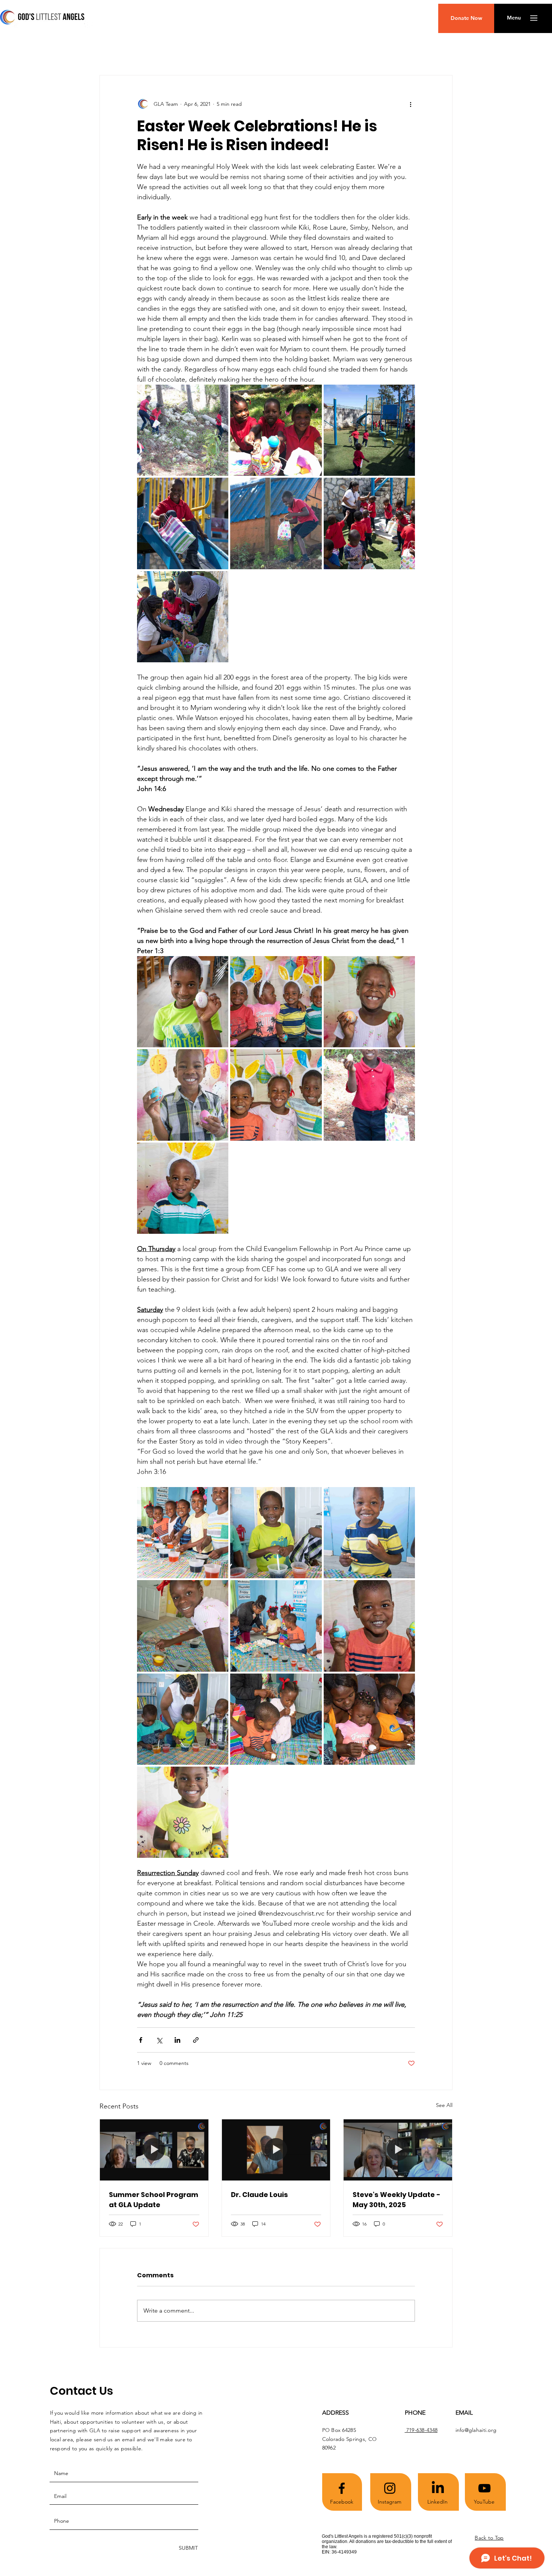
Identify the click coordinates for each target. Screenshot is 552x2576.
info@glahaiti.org (476, 2430)
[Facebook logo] (342, 2488)
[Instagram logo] (390, 2488)
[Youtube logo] (484, 2488)
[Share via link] (196, 2040)
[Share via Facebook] (141, 2040)
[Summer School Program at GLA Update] (154, 2150)
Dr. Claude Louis (259, 2195)
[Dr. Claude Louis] (276, 2150)
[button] (514, 18)
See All (444, 2105)
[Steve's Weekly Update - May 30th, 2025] (398, 2150)
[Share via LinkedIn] (177, 2040)
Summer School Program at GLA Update (154, 2200)
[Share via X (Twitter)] (159, 2040)
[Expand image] (183, 430)
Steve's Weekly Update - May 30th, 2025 (397, 2200)
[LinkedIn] (438, 2488)
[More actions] (410, 104)
